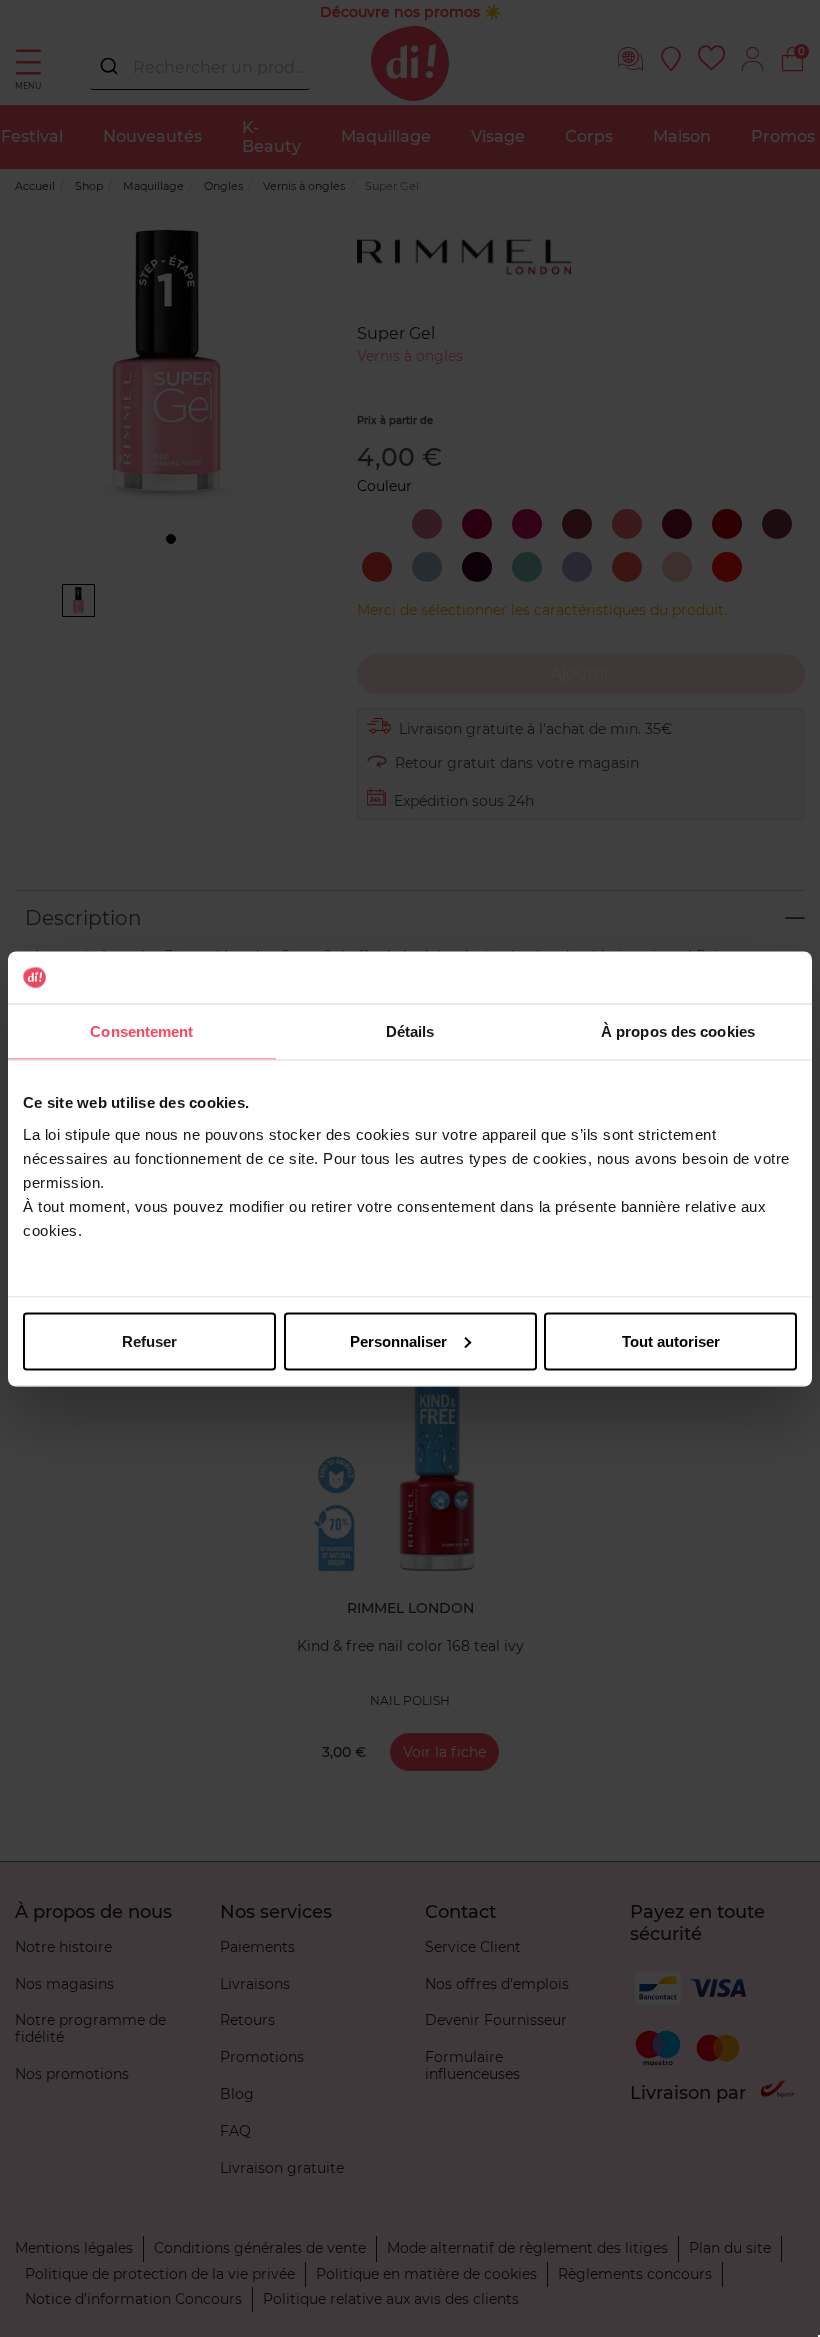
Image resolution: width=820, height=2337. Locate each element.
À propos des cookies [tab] (678, 1031)
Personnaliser (398, 1340)
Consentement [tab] (141, 1031)
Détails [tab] (410, 1031)
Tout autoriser (671, 1340)
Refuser (149, 1340)
